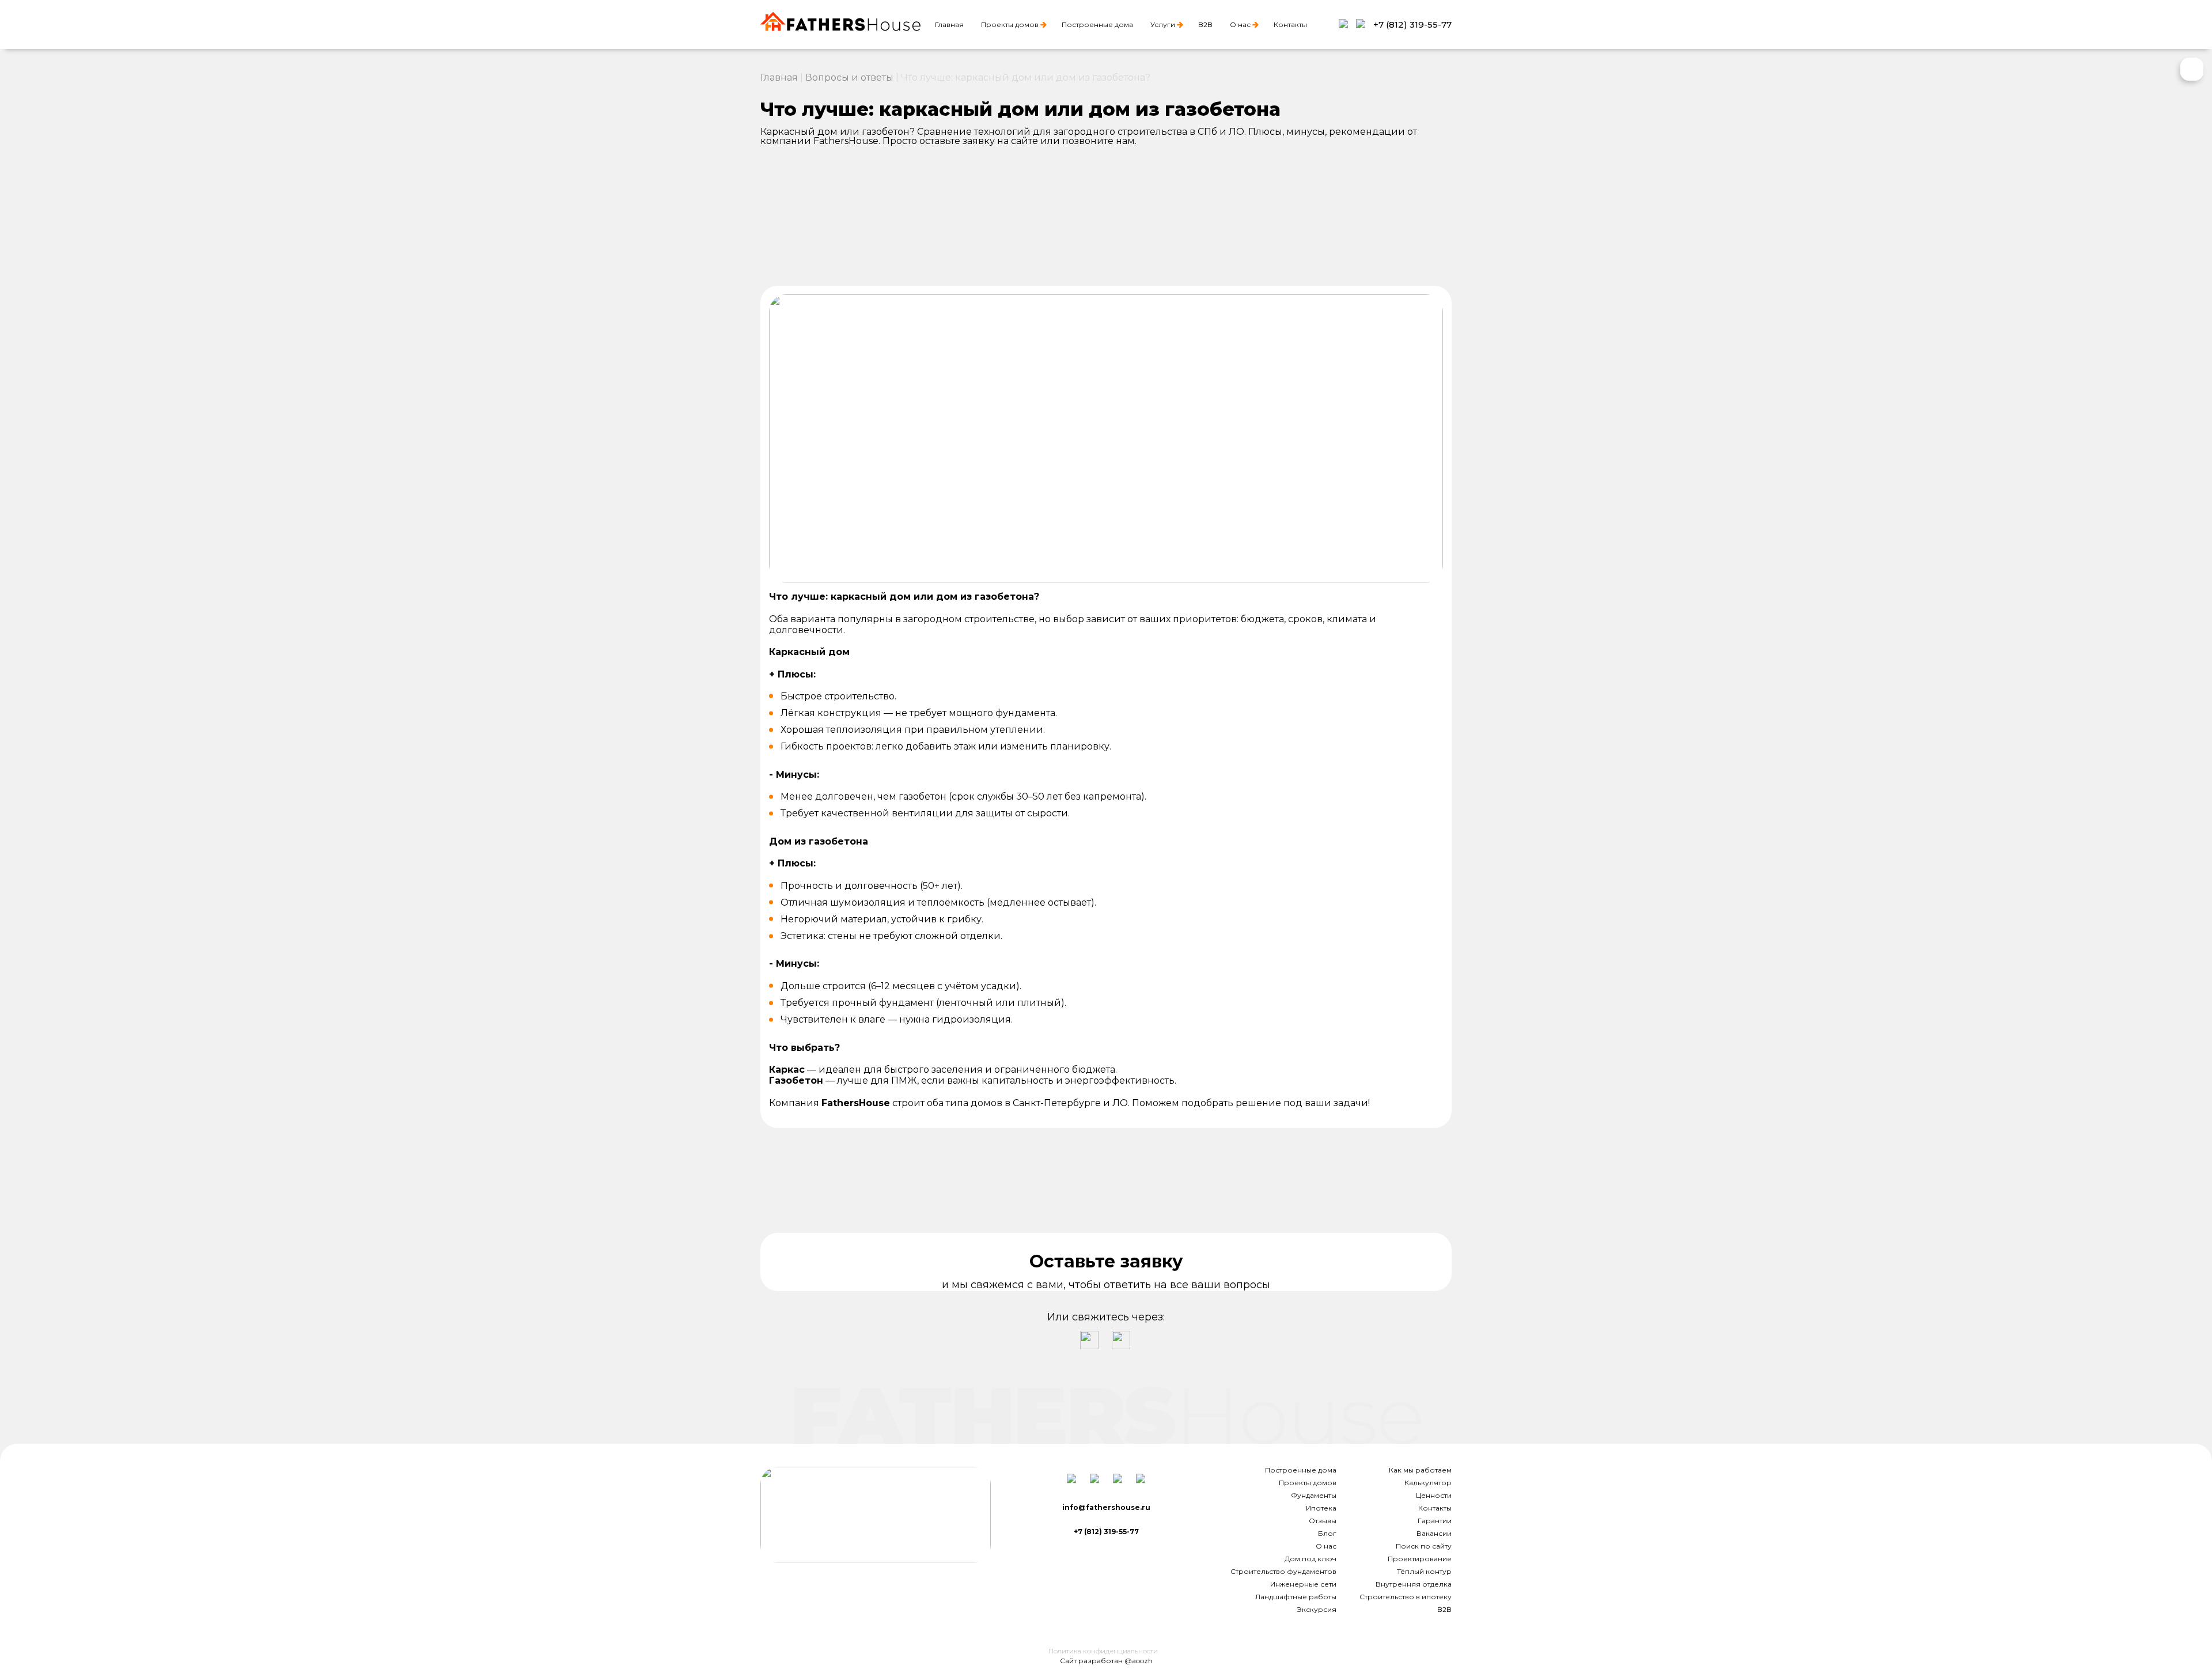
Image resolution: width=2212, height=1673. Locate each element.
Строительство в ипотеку (1406, 1597)
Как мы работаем (1420, 1470)
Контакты (1290, 24)
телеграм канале (1308, 1191)
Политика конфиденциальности (1103, 1651)
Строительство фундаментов (1283, 1571)
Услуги (1163, 24)
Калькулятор (1428, 1483)
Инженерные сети (1303, 1584)
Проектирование (1420, 1559)
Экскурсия (1317, 1609)
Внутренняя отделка (1414, 1584)
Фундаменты (1314, 1495)
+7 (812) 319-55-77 (1412, 24)
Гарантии (1435, 1521)
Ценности (1434, 1495)
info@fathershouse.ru (1106, 1507)
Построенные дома (1097, 24)
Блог (1327, 1533)
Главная (949, 24)
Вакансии (1434, 1533)
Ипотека (1321, 1508)
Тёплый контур (1424, 1571)
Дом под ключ (1310, 1559)
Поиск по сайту (1424, 1546)
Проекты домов (1010, 24)
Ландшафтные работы (1296, 1597)
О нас (1240, 24)
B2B (1205, 24)
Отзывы (1323, 1521)
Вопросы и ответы (849, 77)
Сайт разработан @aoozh (1106, 1661)
